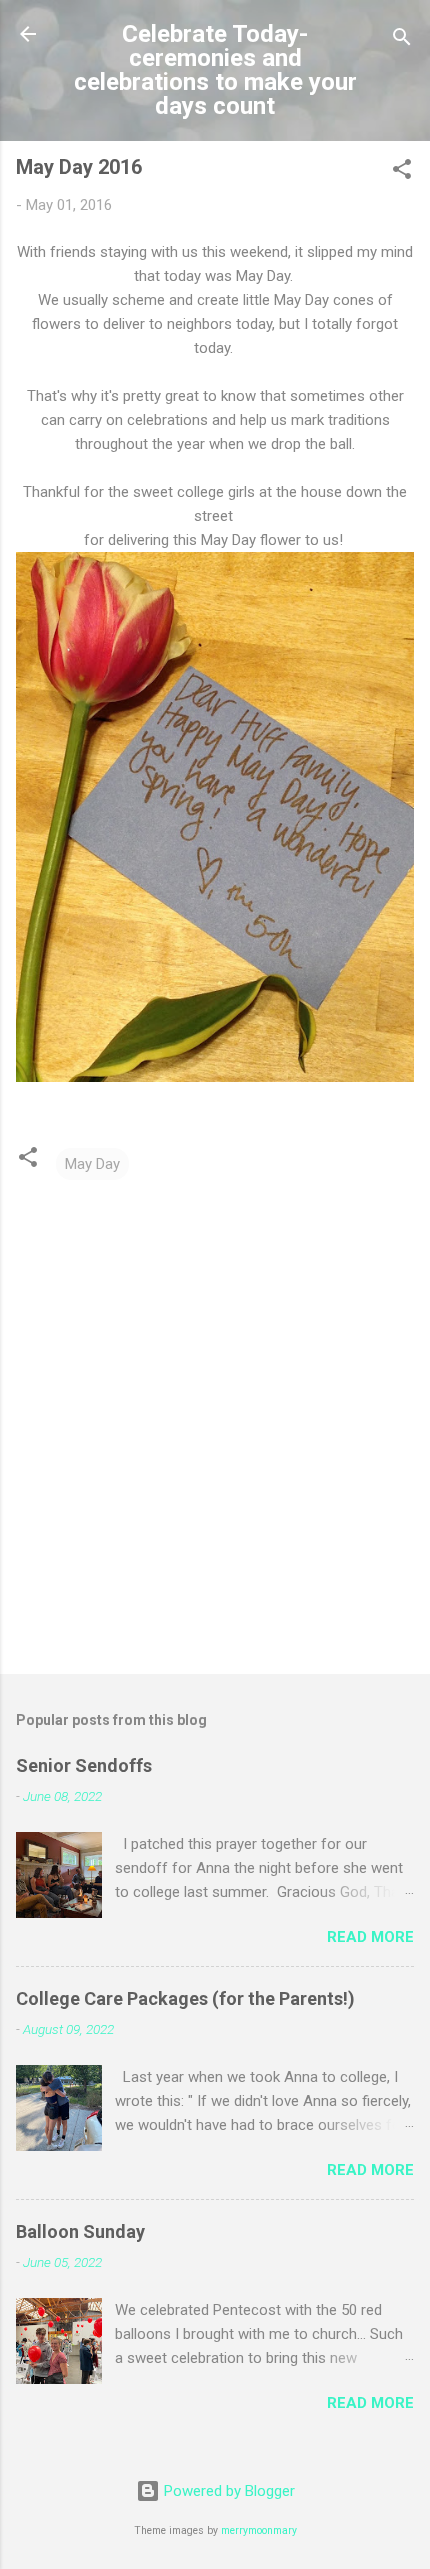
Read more (370, 1937)
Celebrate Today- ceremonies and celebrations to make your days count (215, 70)
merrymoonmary (259, 2530)
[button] (402, 172)
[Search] (402, 40)
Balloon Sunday (80, 2231)
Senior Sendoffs (84, 1765)
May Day (92, 1164)
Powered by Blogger (227, 2491)
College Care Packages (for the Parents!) (185, 1998)
